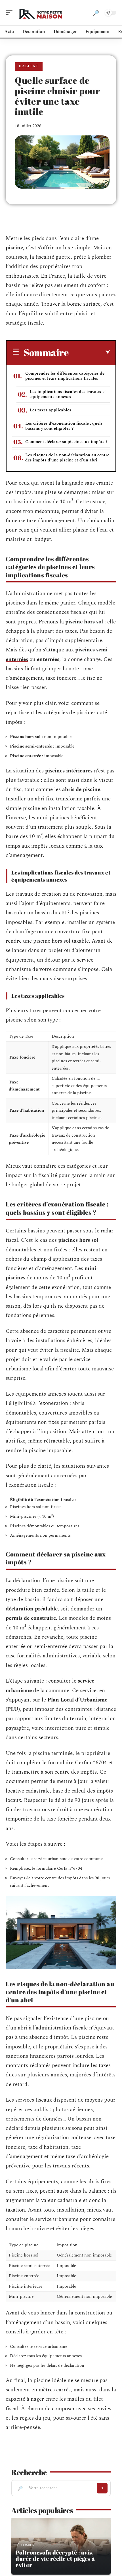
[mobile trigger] (10, 13)
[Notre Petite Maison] (41, 13)
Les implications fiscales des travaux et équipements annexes (68, 394)
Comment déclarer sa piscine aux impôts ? (66, 442)
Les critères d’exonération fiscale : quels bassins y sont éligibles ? (64, 426)
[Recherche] (96, 13)
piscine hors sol (84, 622)
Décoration (25, 2545)
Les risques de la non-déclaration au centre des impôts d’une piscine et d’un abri (67, 458)
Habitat (29, 66)
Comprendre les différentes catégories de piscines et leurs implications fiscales (65, 376)
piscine (14, 248)
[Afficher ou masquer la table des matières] (89, 352)
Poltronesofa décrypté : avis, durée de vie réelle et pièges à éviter (55, 2559)
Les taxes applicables (50, 410)
